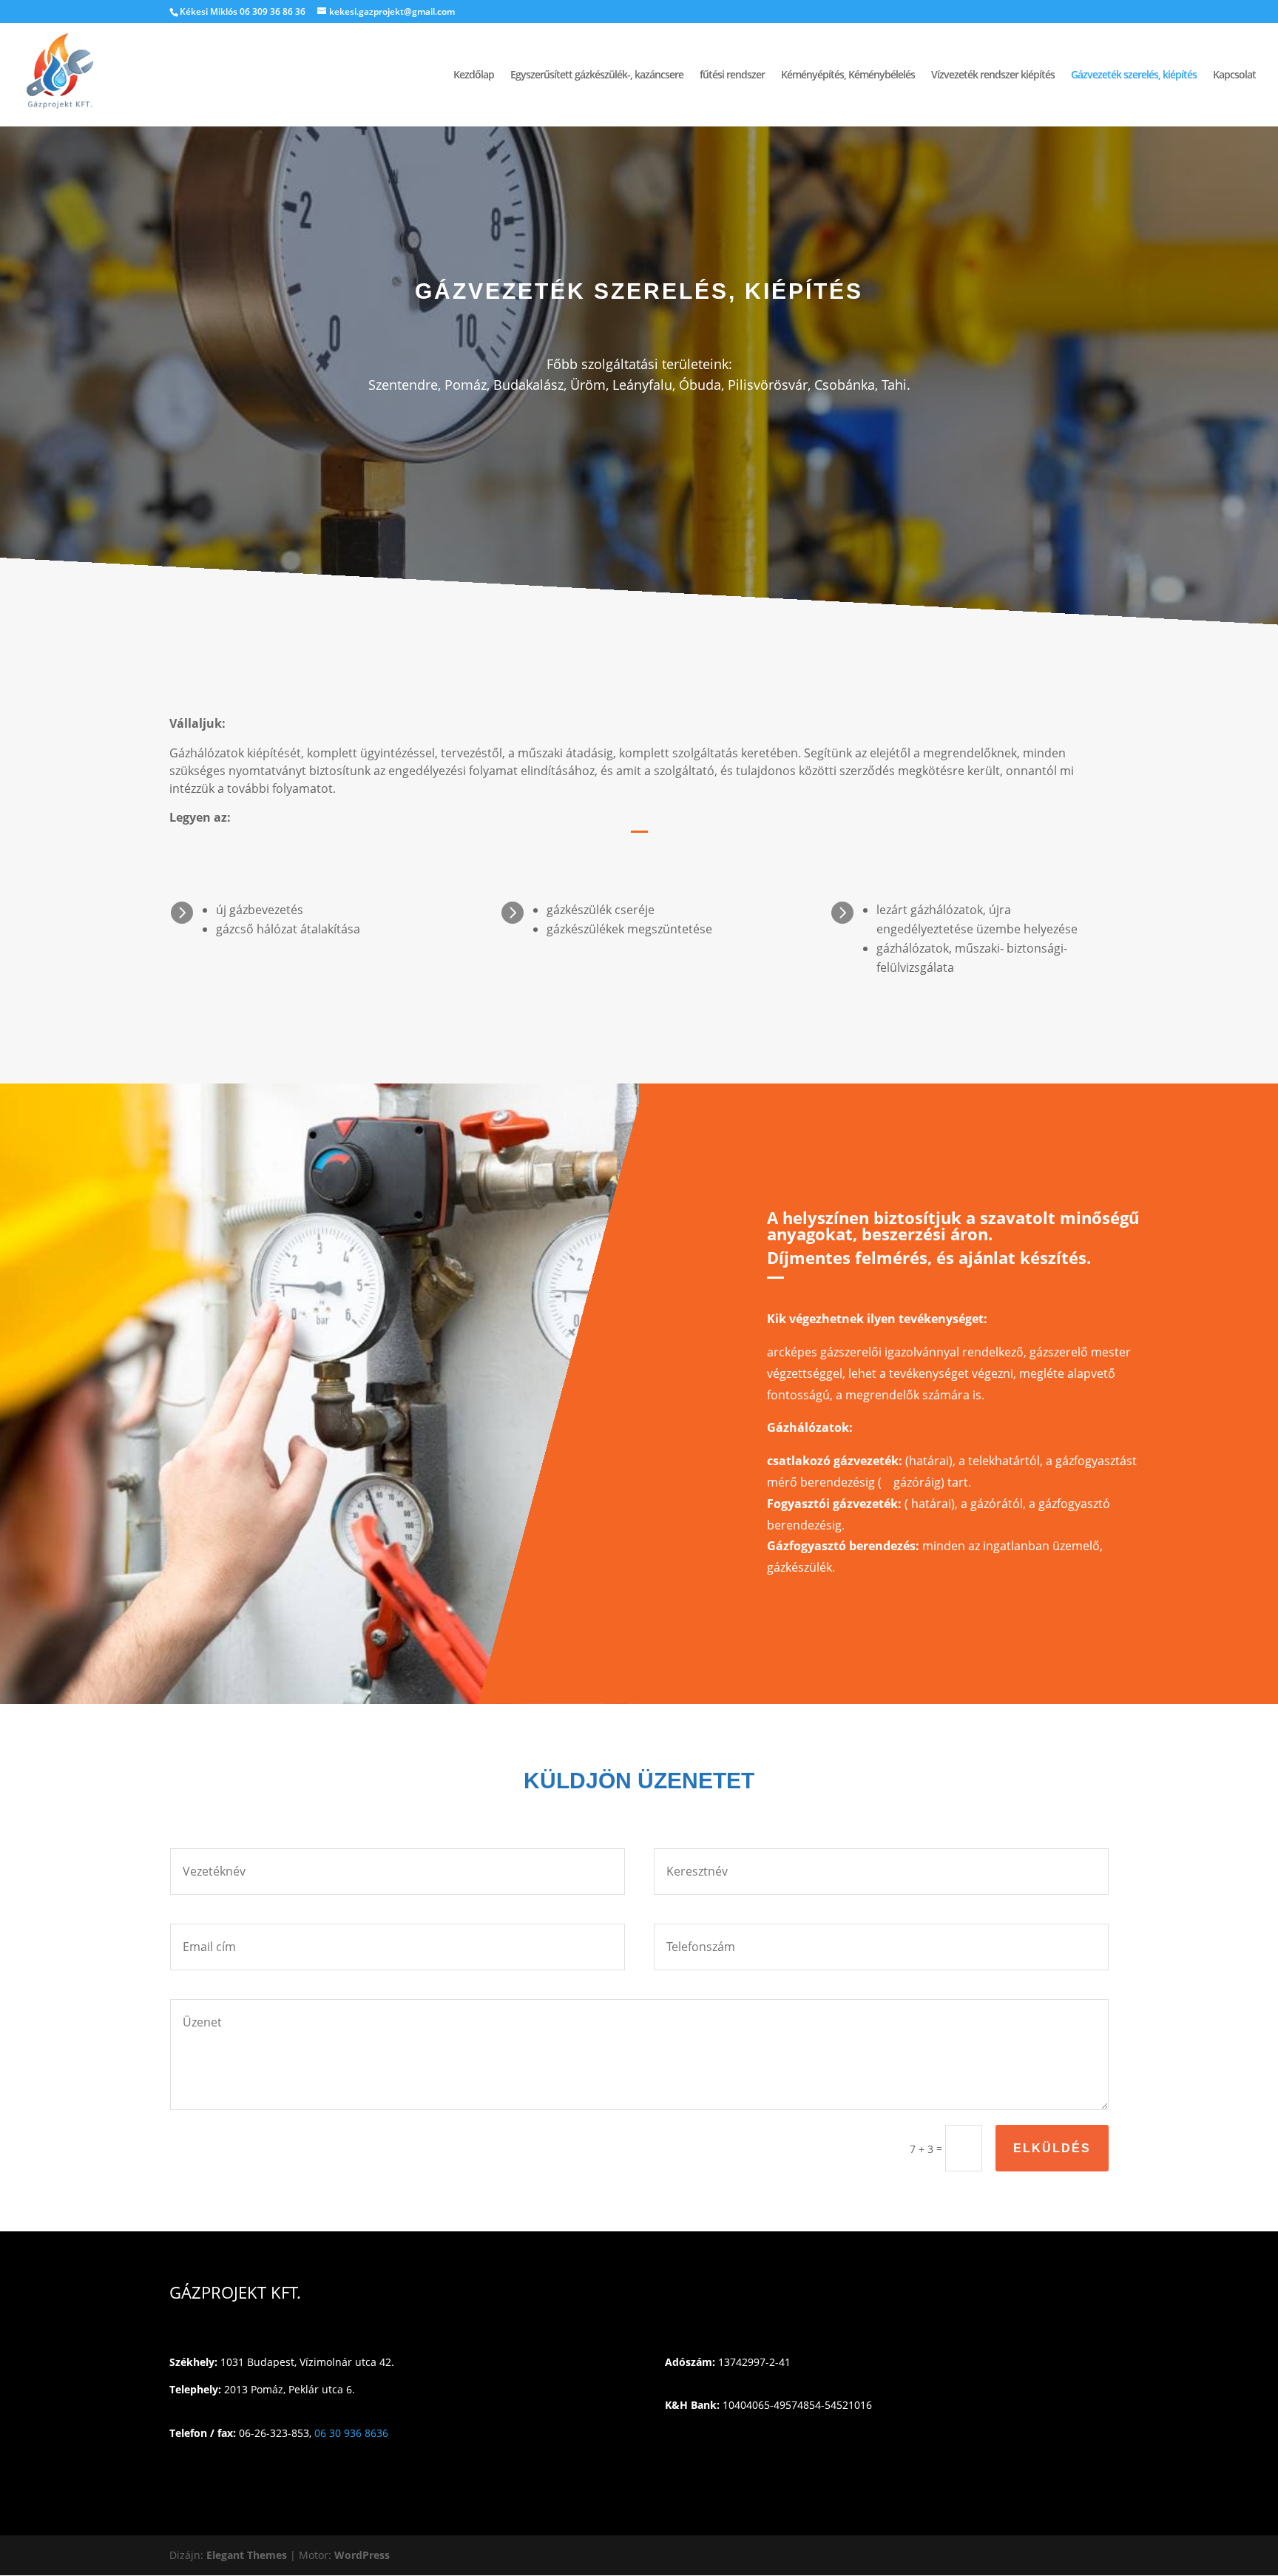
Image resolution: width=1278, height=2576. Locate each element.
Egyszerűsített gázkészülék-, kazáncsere (597, 75)
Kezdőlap (474, 75)
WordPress (362, 2555)
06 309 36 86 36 (273, 11)
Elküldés (1052, 2148)
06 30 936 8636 (351, 2433)
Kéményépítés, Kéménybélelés (848, 75)
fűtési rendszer (732, 75)
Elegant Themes (247, 2555)
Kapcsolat (1234, 75)
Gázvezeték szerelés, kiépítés (1134, 75)
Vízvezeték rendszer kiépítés (993, 75)
